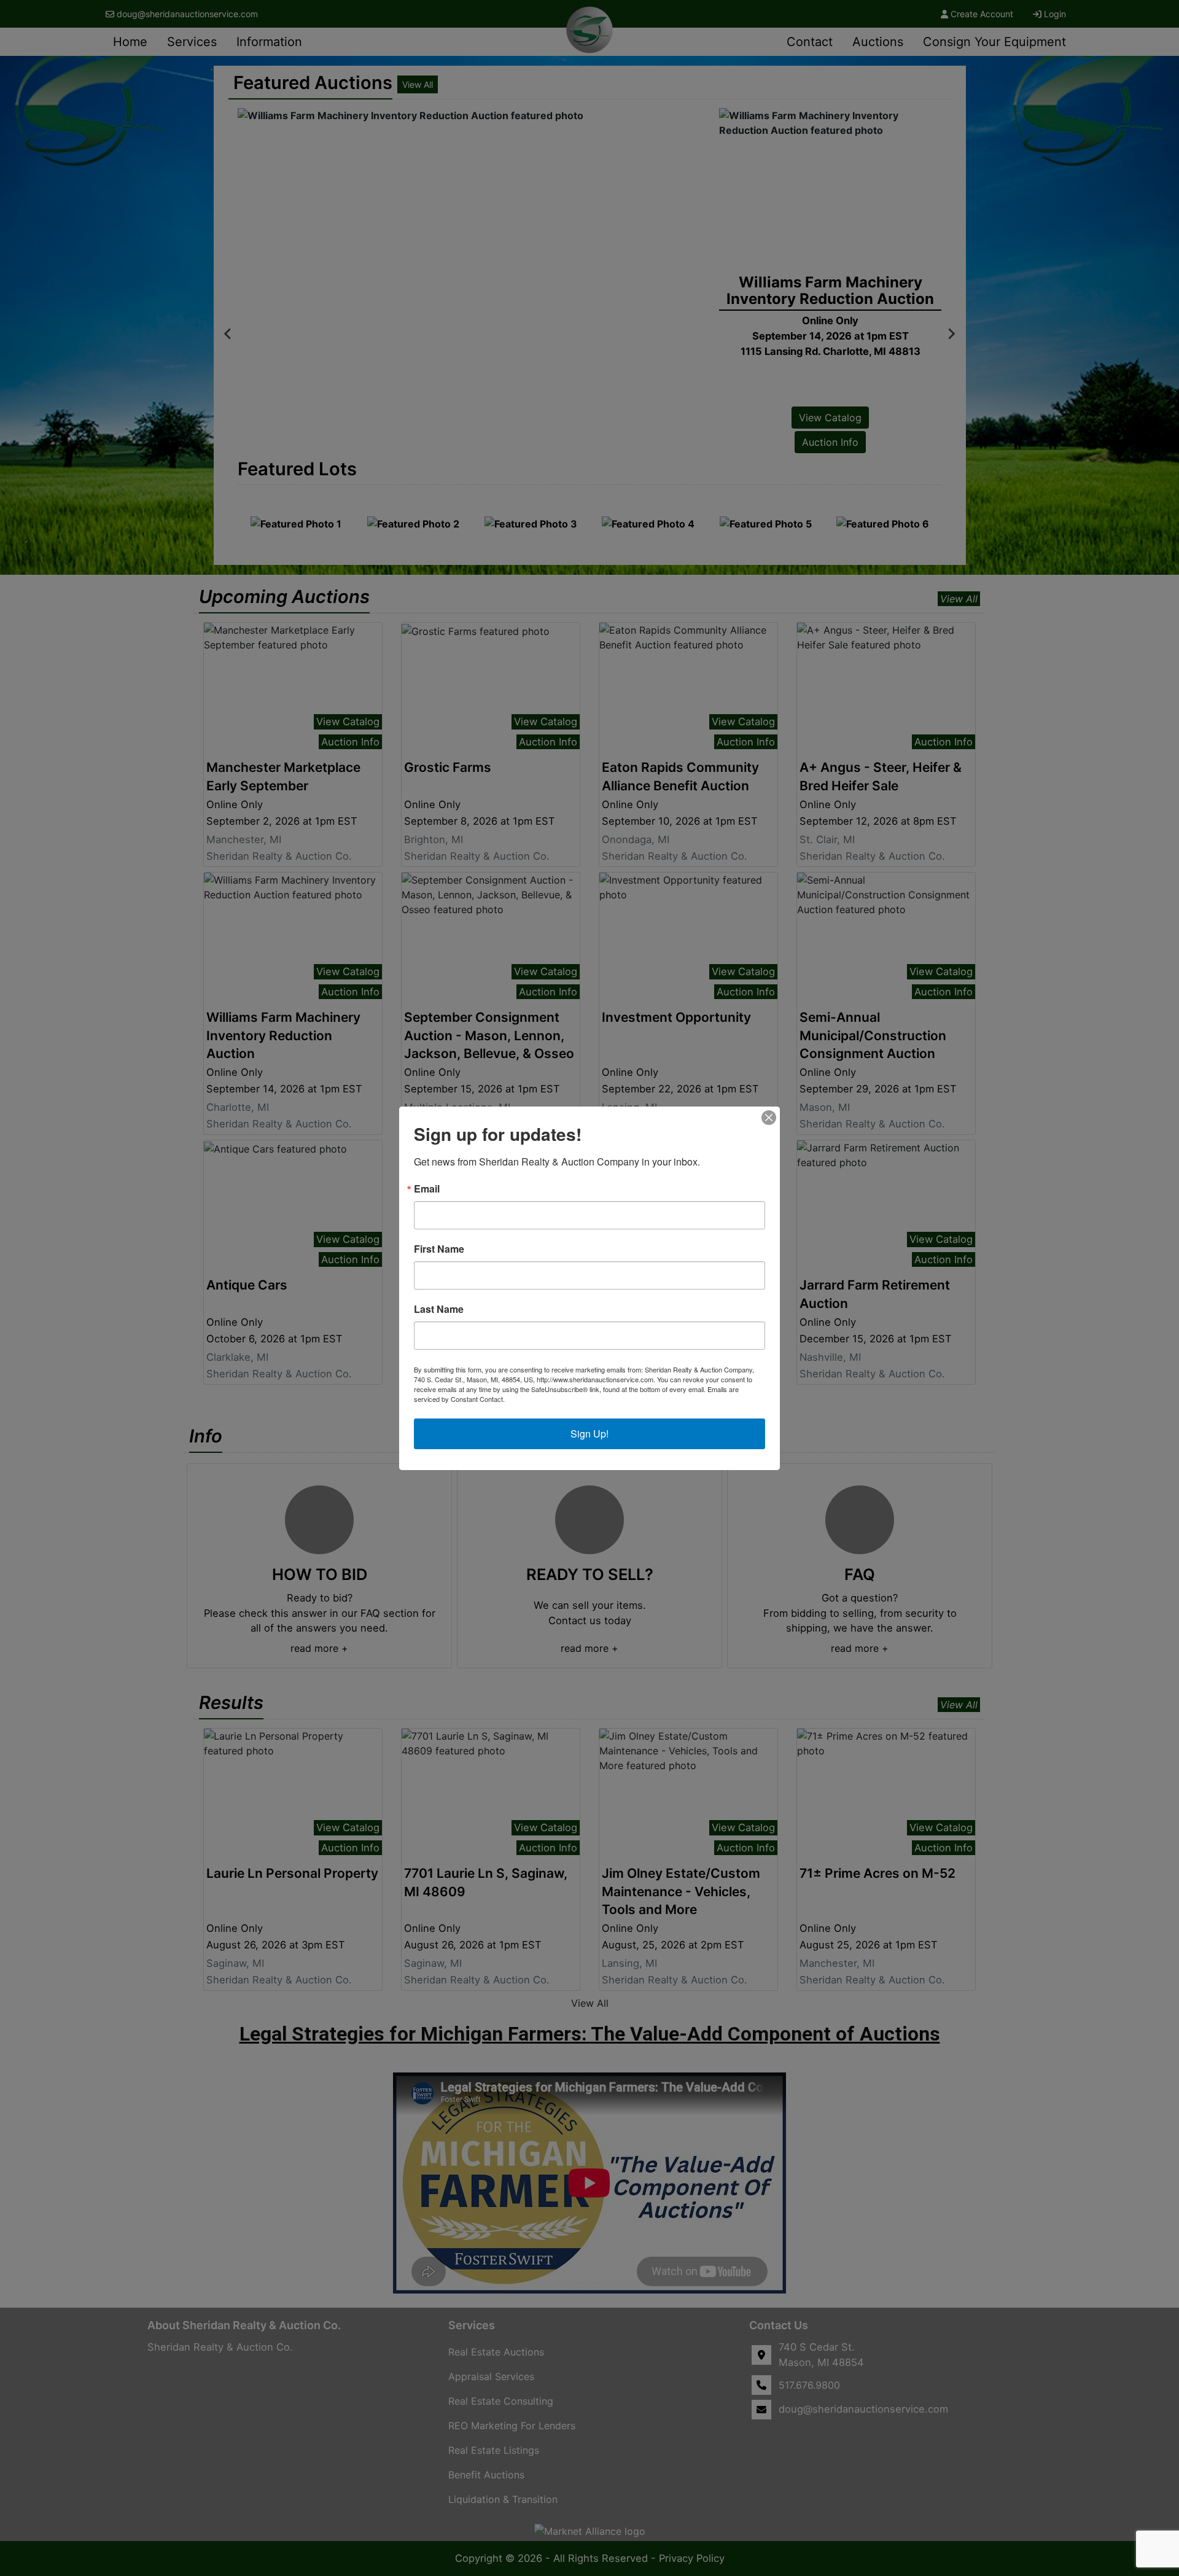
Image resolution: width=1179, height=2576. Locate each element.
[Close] (769, 1118)
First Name (439, 1249)
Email (427, 1189)
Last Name (439, 1309)
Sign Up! (589, 1434)
